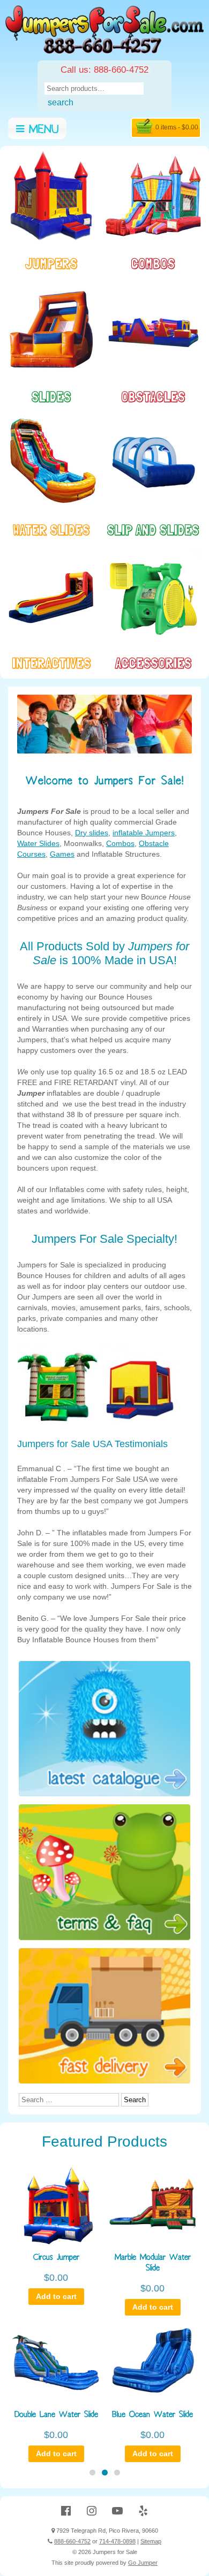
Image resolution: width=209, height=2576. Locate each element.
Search (61, 102)
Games (62, 854)
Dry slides (92, 833)
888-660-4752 (72, 2541)
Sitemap (151, 2541)
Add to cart (56, 2296)
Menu (41, 131)
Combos (120, 843)
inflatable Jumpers (144, 833)
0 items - (177, 127)
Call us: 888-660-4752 (104, 70)
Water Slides (38, 843)
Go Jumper (143, 2563)
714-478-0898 (117, 2541)
